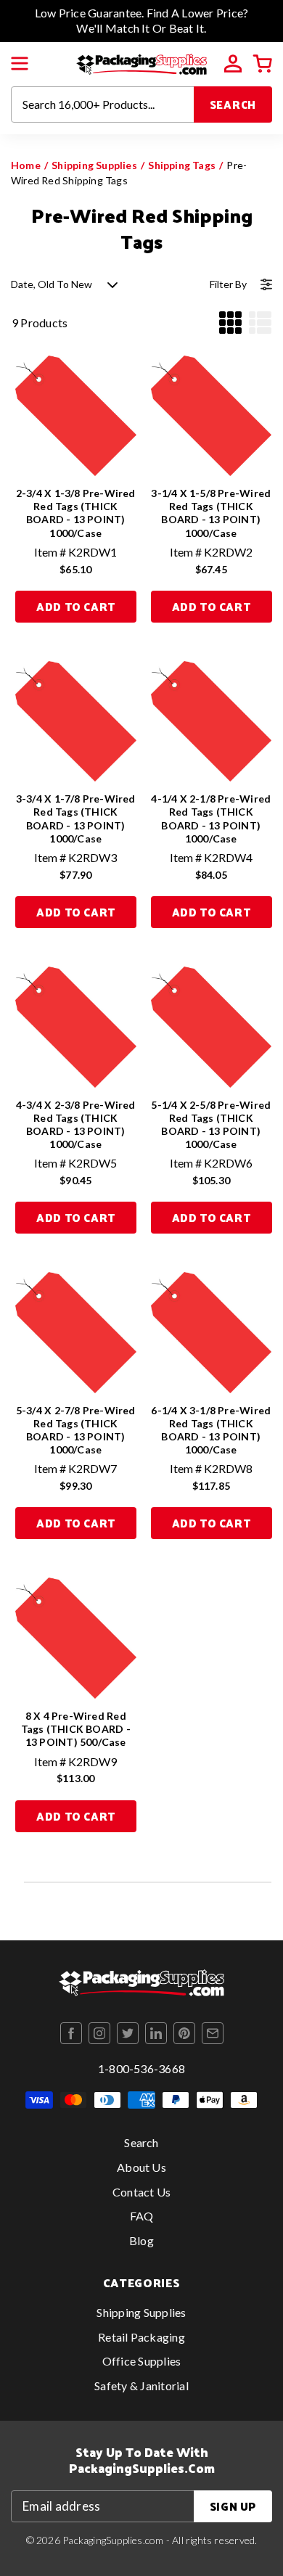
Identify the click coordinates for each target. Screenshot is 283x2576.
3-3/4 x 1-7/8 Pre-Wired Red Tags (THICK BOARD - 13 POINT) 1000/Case (76, 819)
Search (233, 104)
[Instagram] (99, 2033)
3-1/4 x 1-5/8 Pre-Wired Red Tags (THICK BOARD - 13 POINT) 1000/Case (211, 513)
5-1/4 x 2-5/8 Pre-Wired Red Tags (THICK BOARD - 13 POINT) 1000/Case (211, 1125)
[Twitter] (128, 2033)
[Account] (233, 64)
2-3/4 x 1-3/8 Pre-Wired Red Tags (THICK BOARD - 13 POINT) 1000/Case (76, 513)
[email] (213, 2033)
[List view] (260, 323)
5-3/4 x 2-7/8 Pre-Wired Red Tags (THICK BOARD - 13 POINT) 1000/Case (76, 1430)
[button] (20, 64)
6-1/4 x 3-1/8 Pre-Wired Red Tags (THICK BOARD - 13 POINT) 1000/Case (211, 1430)
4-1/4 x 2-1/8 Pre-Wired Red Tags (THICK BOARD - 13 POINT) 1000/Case (211, 819)
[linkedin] (156, 2033)
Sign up (233, 2506)
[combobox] (103, 104)
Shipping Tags (182, 165)
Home (26, 165)
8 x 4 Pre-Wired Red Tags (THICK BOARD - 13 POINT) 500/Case (76, 1729)
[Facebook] (71, 2033)
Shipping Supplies (94, 165)
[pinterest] (184, 2033)
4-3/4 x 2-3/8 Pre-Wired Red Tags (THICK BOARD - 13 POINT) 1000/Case (76, 1125)
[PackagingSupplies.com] (141, 62)
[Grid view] (230, 323)
